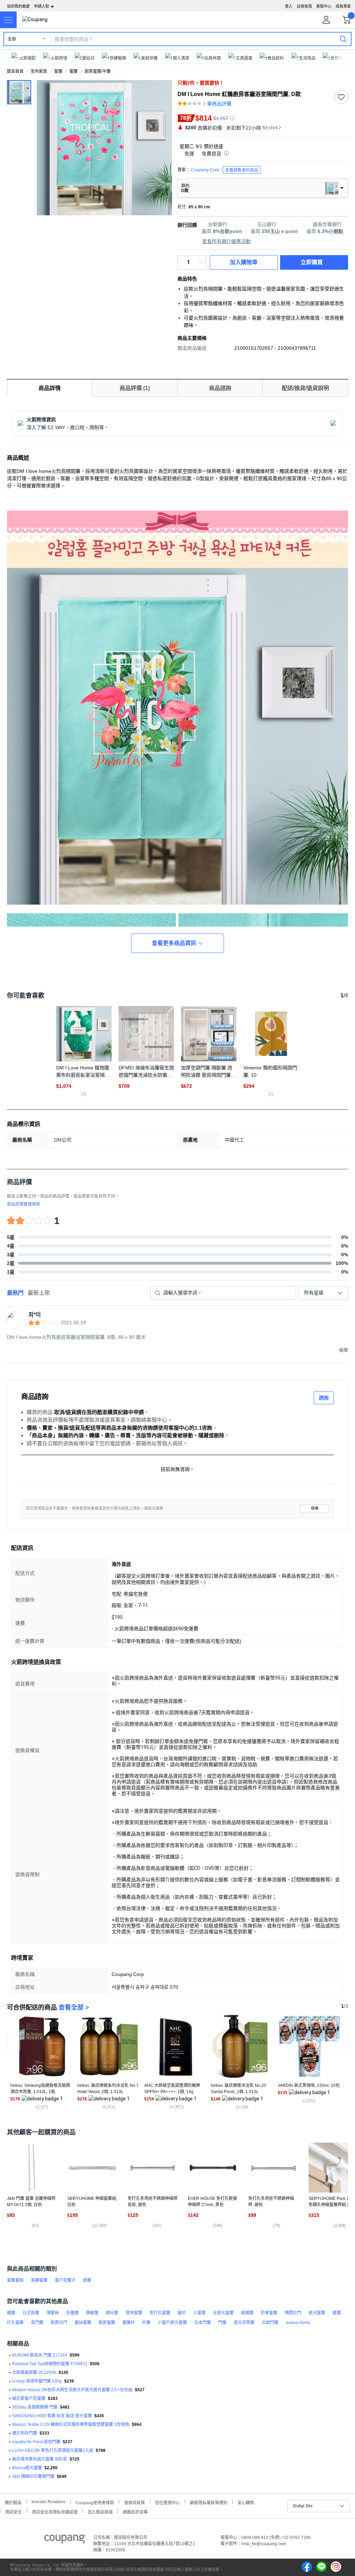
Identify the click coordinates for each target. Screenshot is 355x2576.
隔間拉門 (293, 2313)
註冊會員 (304, 6)
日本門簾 (202, 2323)
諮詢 (324, 1398)
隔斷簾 (92, 2313)
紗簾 (146, 2323)
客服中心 (324, 6)
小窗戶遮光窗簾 (172, 2323)
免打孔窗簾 (160, 2313)
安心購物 (246, 2502)
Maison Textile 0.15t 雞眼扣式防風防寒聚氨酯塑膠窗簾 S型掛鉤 (71, 2425)
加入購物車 (244, 262)
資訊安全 (14, 2511)
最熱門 (15, 1293)
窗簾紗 (129, 2323)
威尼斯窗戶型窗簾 (29, 2399)
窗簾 (58, 71)
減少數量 (202, 259)
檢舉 (315, 1508)
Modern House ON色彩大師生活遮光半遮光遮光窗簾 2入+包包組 (72, 2390)
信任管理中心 (167, 2502)
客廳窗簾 (39, 2280)
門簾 (222, 2323)
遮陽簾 (247, 2313)
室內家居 (39, 71)
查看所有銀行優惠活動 (226, 241)
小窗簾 (199, 2313)
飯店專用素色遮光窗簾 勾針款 (40, 2459)
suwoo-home (298, 2323)
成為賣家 (343, 6)
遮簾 (87, 2280)
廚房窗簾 (107, 2323)
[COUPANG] (65, 2540)
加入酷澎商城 (100, 2511)
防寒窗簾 (269, 2313)
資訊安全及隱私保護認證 (55, 2511)
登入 (289, 6)
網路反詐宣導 (135, 2511)
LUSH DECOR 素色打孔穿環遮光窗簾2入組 (53, 2451)
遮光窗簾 (317, 2313)
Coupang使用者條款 (95, 2502)
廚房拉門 (59, 2323)
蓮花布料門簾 (25, 2433)
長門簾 (37, 2323)
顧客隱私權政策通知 (209, 2502)
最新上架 (39, 1293)
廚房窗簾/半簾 (98, 71)
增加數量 (202, 266)
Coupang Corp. (225, 170)
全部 (12, 39)
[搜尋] (343, 39)
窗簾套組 (15, 2280)
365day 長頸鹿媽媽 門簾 (35, 2407)
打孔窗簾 (15, 2323)
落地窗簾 (134, 2313)
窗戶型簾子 (65, 2280)
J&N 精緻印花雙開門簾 (33, 2477)
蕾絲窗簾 (83, 2323)
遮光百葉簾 (244, 2323)
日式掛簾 (31, 2313)
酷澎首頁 (15, 71)
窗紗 (182, 2313)
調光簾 (112, 2313)
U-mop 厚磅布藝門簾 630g (37, 2381)
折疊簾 (72, 2313)
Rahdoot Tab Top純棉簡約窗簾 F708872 (50, 2364)
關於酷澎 (13, 2502)
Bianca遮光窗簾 (27, 2468)
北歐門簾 (270, 2323)
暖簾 (337, 2313)
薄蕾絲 (53, 2313)
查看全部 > (74, 2007)
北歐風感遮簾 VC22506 (34, 2373)
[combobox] (323, 1293)
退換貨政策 (135, 2502)
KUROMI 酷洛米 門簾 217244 (40, 2355)
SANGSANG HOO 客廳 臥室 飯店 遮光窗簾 (52, 2416)
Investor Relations (49, 2501)
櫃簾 (11, 2313)
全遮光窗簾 (223, 2313)
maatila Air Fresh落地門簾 (36, 2442)
